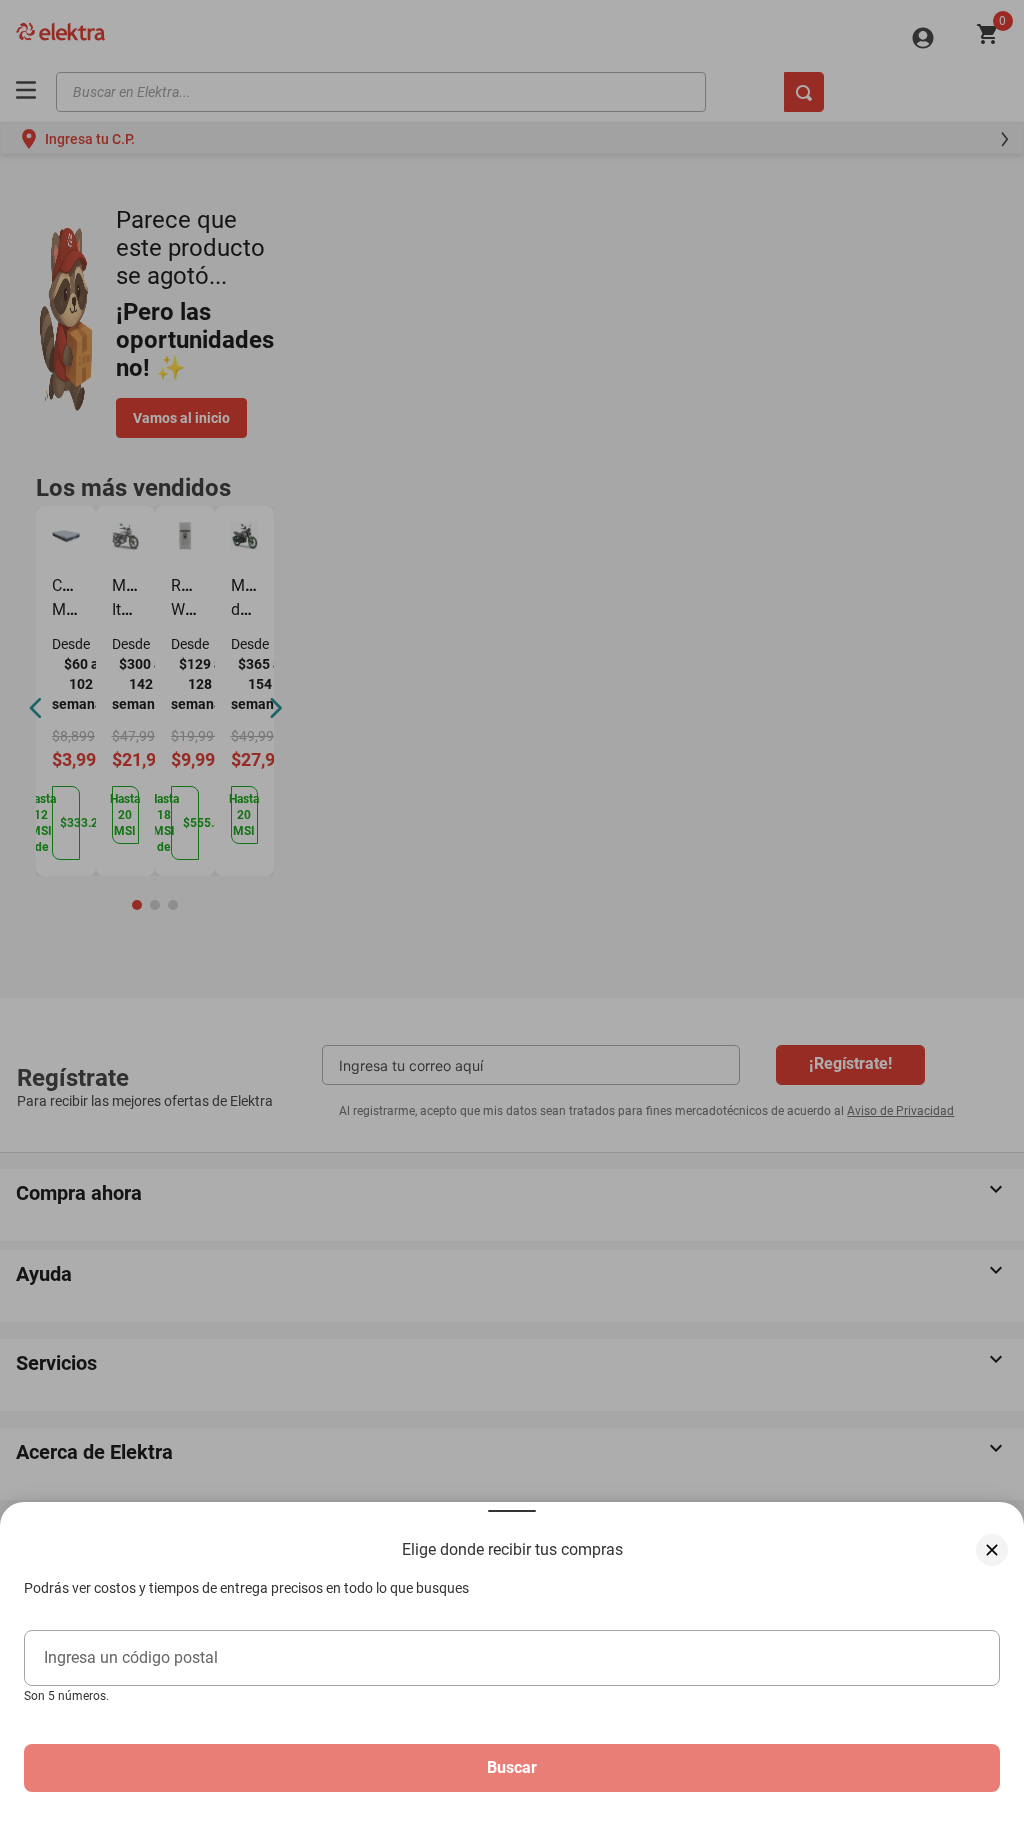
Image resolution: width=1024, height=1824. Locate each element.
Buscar (512, 1767)
